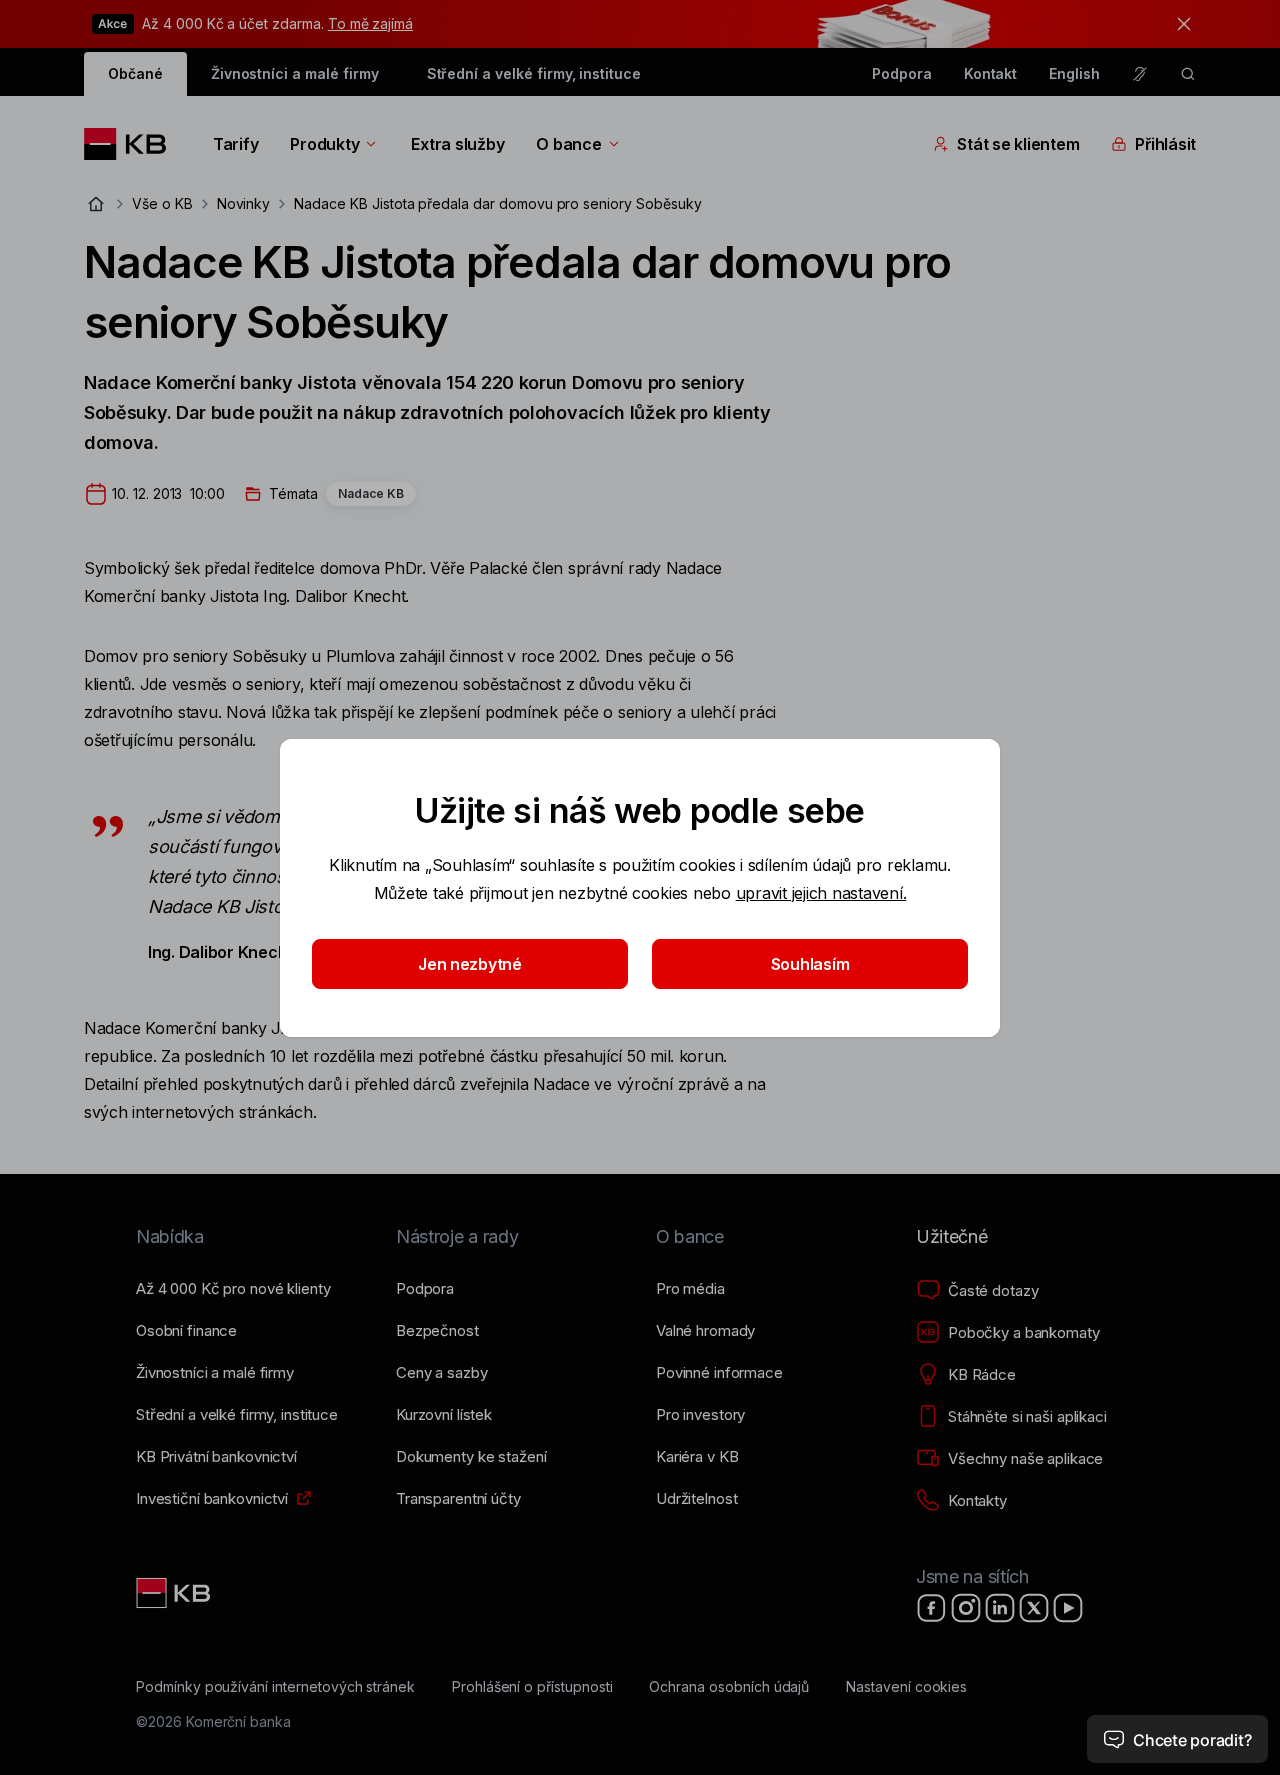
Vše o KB (162, 203)
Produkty (324, 144)
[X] (1034, 1608)
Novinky (244, 203)
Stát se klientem (1018, 144)
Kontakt (991, 73)
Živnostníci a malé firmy (295, 73)
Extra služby (457, 144)
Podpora (902, 73)
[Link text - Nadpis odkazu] (175, 1593)
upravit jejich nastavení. (821, 893)
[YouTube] (1068, 1608)
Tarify (235, 144)
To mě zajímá (370, 23)
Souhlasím (810, 964)
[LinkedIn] (1000, 1608)
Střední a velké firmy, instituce (534, 73)
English (1074, 73)
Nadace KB (371, 493)
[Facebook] (932, 1608)
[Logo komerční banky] (132, 144)
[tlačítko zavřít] (1179, 24)
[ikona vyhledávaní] (1188, 74)
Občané (135, 73)
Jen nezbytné (470, 964)
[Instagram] (966, 1608)
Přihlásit (1165, 144)
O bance (568, 144)
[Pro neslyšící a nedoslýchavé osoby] (1140, 74)
